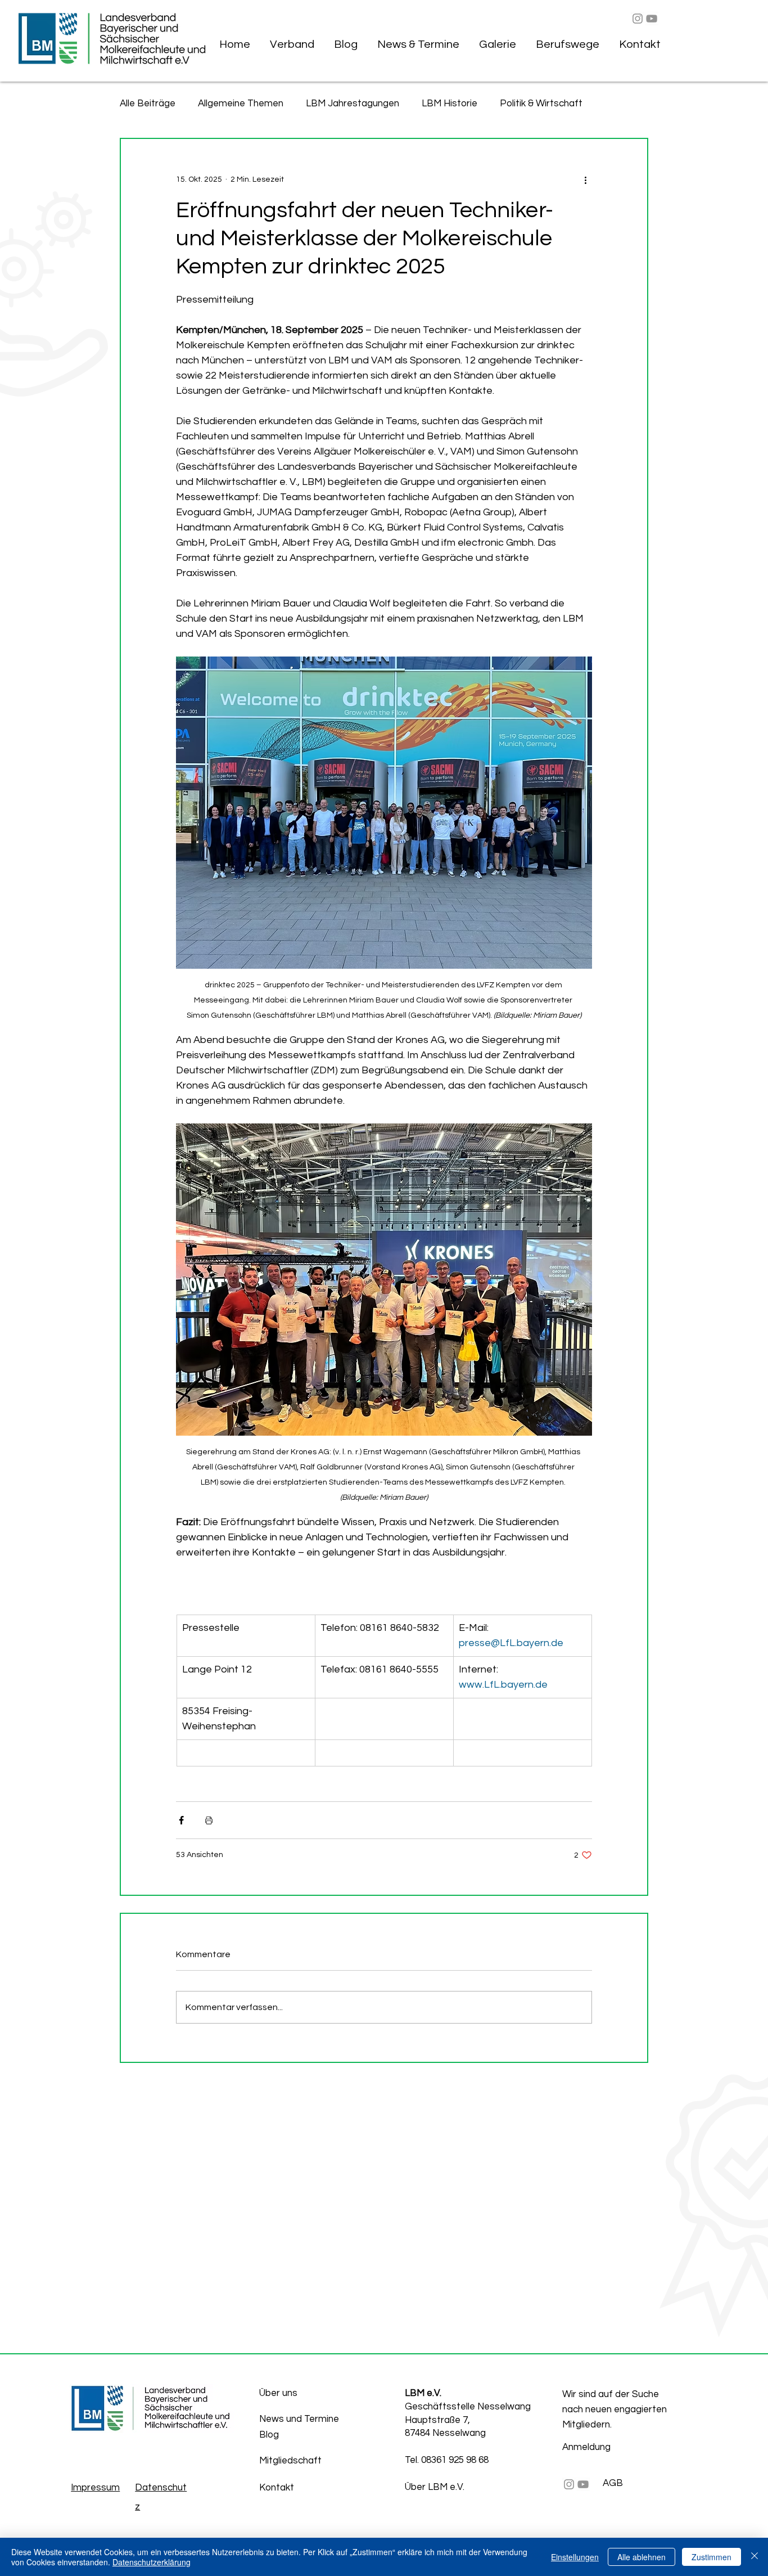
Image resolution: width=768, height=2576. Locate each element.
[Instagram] (638, 19)
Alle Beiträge (148, 104)
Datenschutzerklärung (152, 2562)
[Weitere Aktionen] (585, 179)
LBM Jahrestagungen (353, 104)
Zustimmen (711, 2557)
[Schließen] (755, 2557)
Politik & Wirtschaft (541, 104)
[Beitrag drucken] (209, 1820)
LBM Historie (449, 104)
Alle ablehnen (641, 2557)
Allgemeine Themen (241, 104)
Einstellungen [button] (575, 2557)
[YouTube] (652, 19)
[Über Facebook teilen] (181, 1820)
